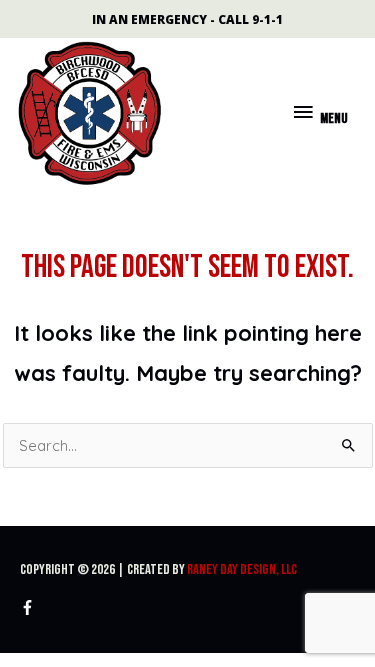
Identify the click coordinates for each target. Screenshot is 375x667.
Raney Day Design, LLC (242, 569)
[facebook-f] (30, 607)
